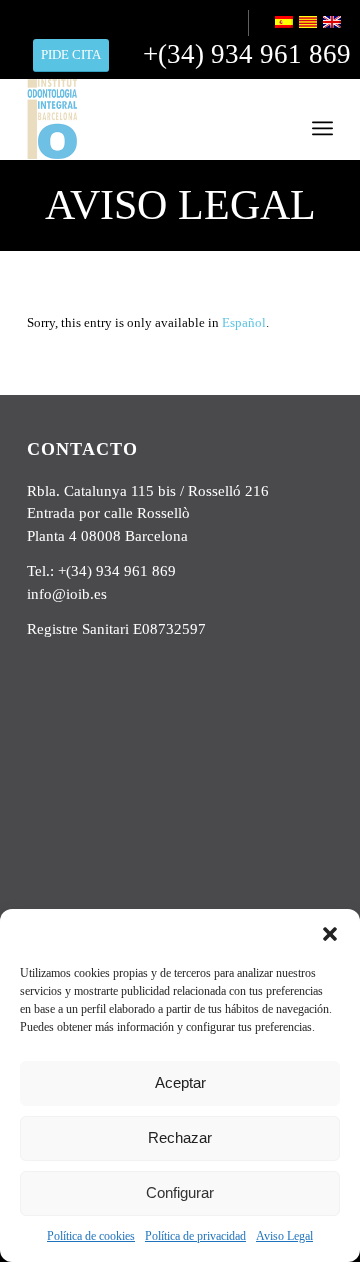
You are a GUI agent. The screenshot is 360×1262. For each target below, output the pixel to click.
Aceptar (180, 1082)
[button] (330, 934)
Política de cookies (91, 1236)
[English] (333, 24)
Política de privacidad (195, 1236)
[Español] (285, 24)
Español (244, 322)
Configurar (180, 1192)
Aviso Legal (284, 1236)
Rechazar (180, 1137)
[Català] (309, 24)
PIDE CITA (71, 54)
